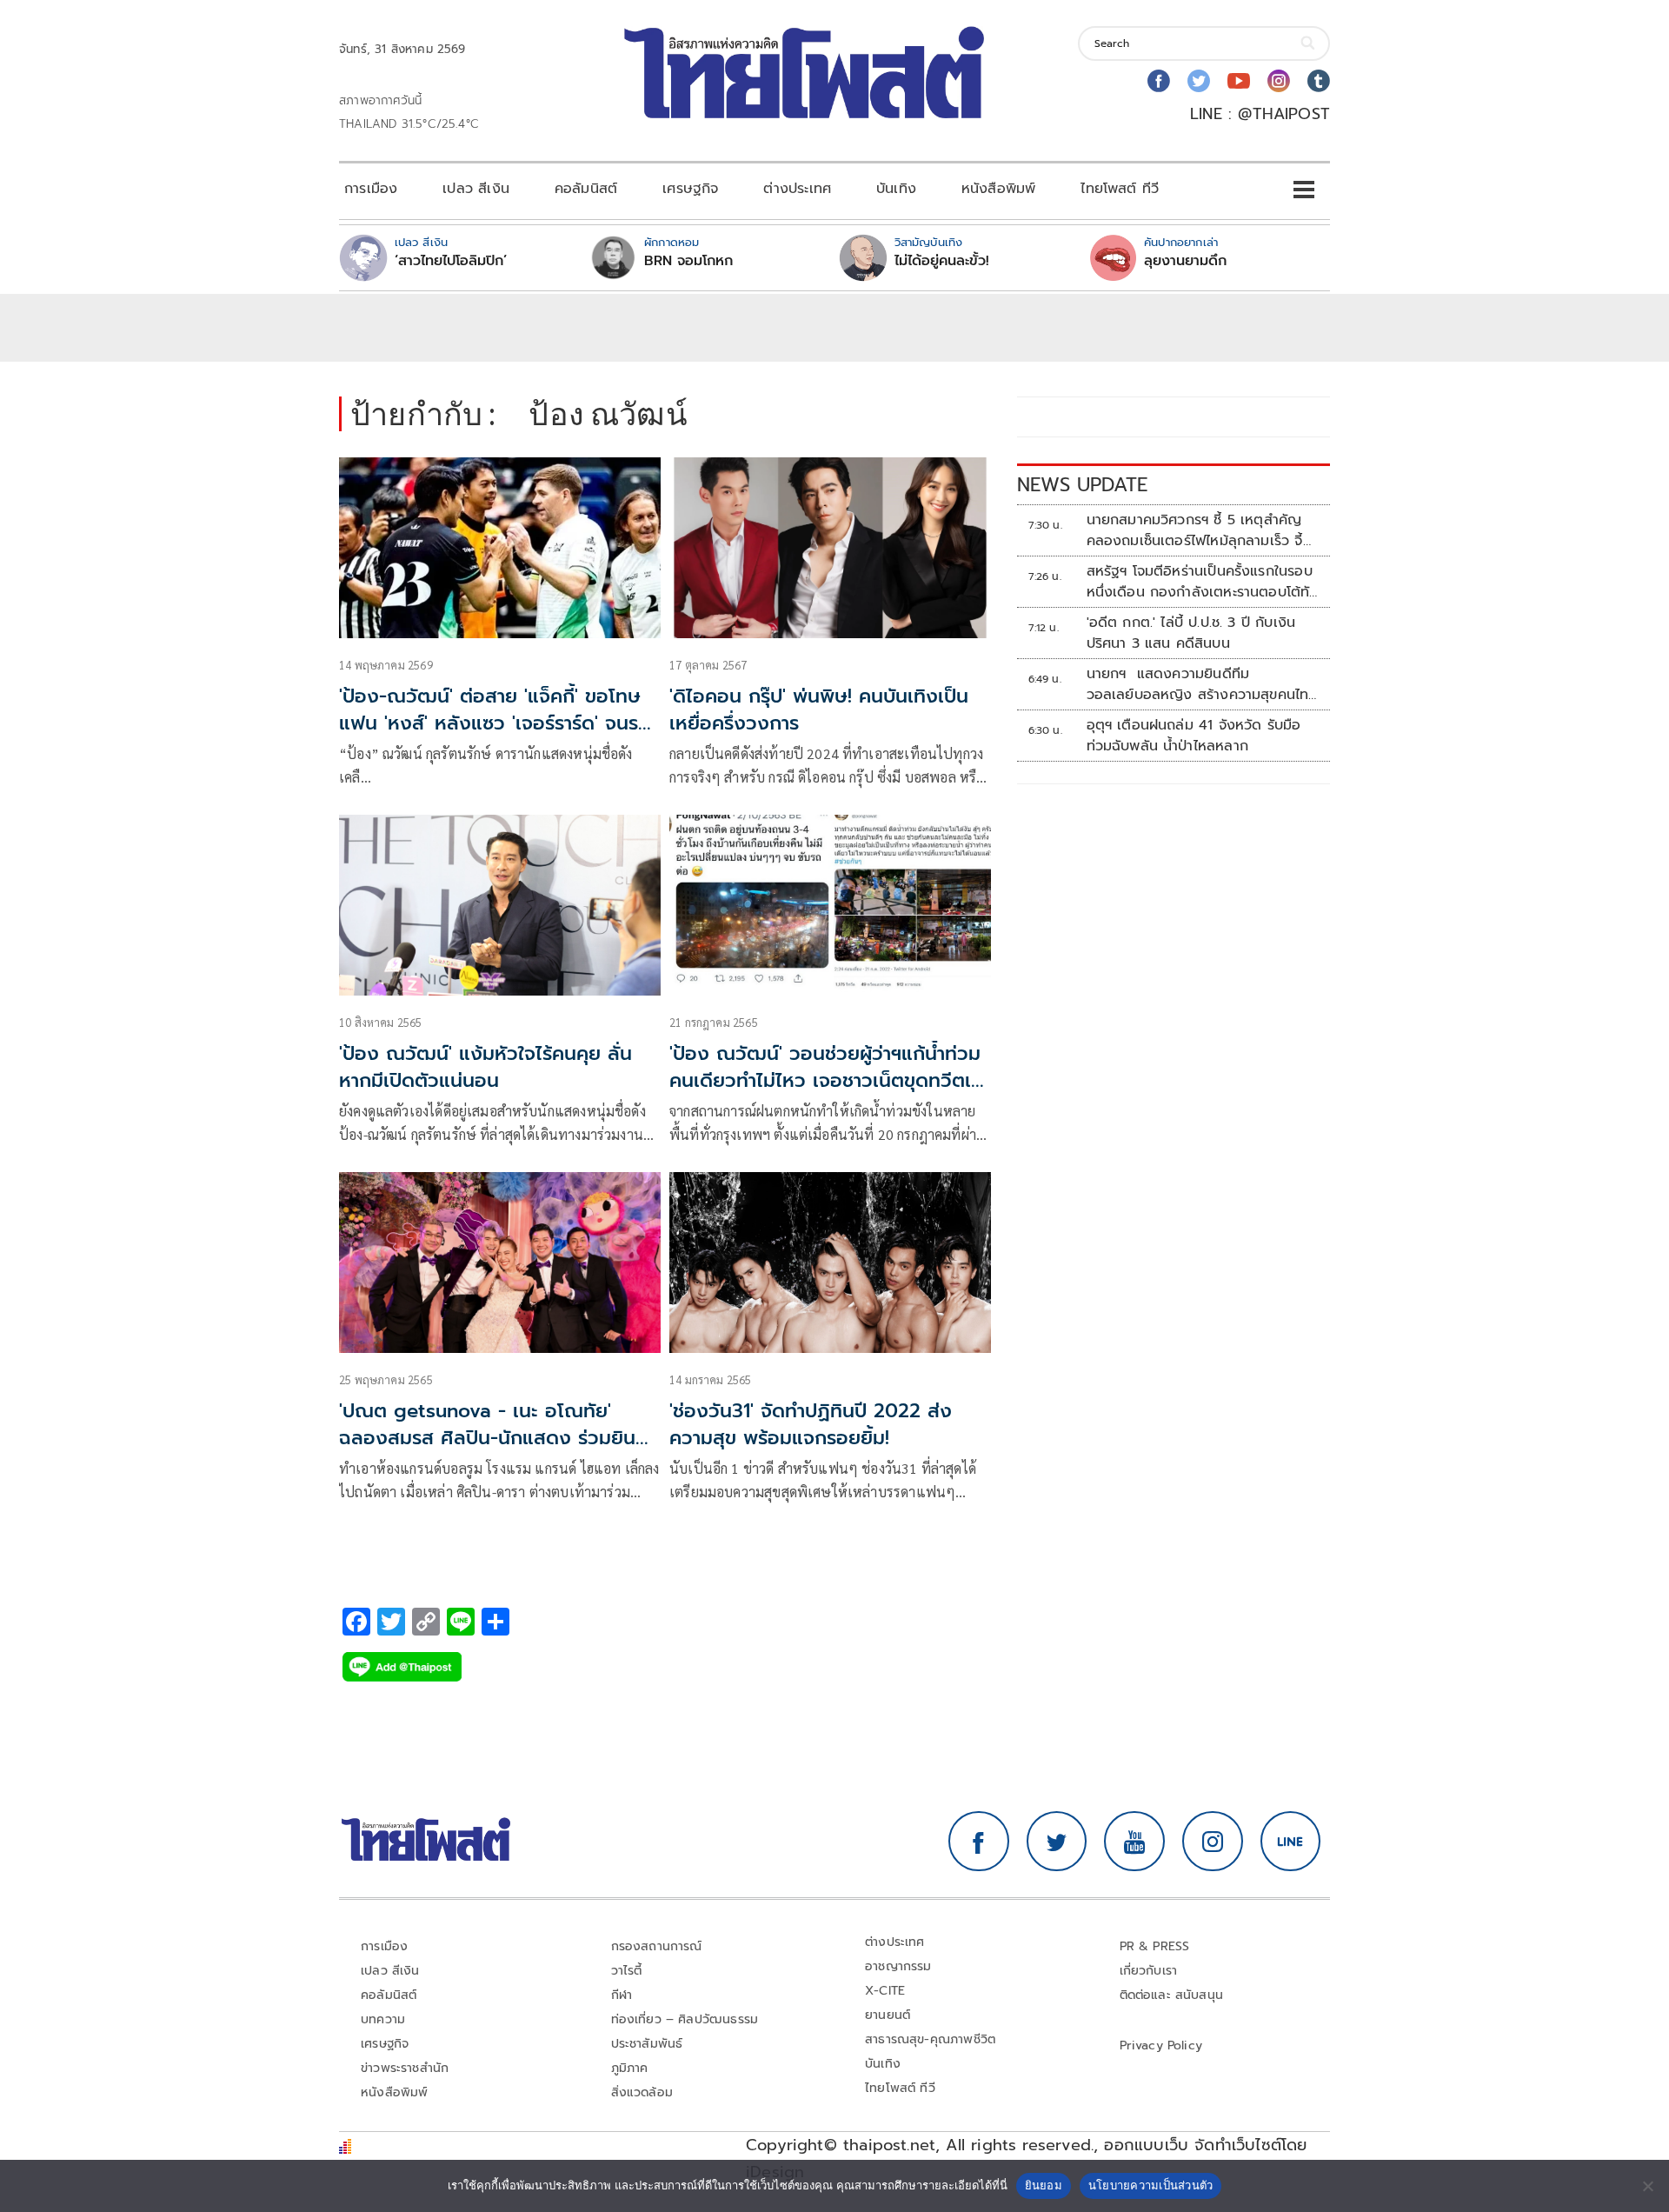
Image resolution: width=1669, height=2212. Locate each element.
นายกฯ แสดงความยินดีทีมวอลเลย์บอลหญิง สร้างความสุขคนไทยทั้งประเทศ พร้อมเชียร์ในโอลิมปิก (1202, 684)
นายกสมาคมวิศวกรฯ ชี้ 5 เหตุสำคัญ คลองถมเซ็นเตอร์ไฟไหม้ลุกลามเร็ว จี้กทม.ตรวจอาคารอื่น (1199, 530)
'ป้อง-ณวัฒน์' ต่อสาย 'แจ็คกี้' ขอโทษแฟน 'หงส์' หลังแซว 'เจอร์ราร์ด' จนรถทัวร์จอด (495, 723)
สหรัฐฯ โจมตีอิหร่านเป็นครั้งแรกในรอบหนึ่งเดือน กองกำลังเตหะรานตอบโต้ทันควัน (1203, 582)
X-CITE (885, 1991)
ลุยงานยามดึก (1185, 261)
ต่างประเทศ (797, 189)
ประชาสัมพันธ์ (647, 2044)
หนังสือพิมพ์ (998, 189)
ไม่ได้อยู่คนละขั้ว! (942, 261)
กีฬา (622, 1995)
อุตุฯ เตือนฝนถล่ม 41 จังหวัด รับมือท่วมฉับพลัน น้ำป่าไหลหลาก (1194, 736)
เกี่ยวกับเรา (1149, 1971)
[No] (1647, 2186)
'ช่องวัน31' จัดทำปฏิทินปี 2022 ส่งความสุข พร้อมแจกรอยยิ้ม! (811, 1424)
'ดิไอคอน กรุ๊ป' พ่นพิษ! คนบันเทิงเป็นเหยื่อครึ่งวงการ (819, 710)
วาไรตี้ (627, 1971)
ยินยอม (1044, 2185)
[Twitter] (1199, 81)
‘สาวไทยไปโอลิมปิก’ (451, 261)
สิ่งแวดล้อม (642, 2092)
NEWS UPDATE (1082, 485)
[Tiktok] (1319, 81)
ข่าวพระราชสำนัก (405, 2068)
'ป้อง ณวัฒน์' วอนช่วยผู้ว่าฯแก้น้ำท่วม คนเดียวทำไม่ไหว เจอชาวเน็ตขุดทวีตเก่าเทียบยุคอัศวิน (830, 1080)
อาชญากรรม (898, 1966)
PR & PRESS (1155, 1946)
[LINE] (1291, 1842)
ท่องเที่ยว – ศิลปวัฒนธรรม (685, 2019)
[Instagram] (1279, 81)
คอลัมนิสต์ (586, 189)
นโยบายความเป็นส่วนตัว (1151, 2185)
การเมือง (371, 189)
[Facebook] (1159, 81)
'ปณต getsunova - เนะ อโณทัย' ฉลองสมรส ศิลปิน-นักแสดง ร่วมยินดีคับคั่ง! (494, 1438)
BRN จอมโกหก (688, 261)
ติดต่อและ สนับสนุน (1172, 1995)
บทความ (383, 2019)
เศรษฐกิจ (690, 189)
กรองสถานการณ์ (657, 1946)
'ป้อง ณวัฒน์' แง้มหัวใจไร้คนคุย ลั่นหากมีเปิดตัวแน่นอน (485, 1067)
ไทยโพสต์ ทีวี (1120, 189)
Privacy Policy (1161, 2045)
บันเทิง (896, 189)
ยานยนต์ (888, 2015)
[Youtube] (1239, 81)
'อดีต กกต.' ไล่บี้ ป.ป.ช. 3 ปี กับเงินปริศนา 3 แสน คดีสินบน (1191, 633)
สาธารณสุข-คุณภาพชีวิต (930, 2039)
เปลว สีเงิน (476, 189)
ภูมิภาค (630, 2068)
